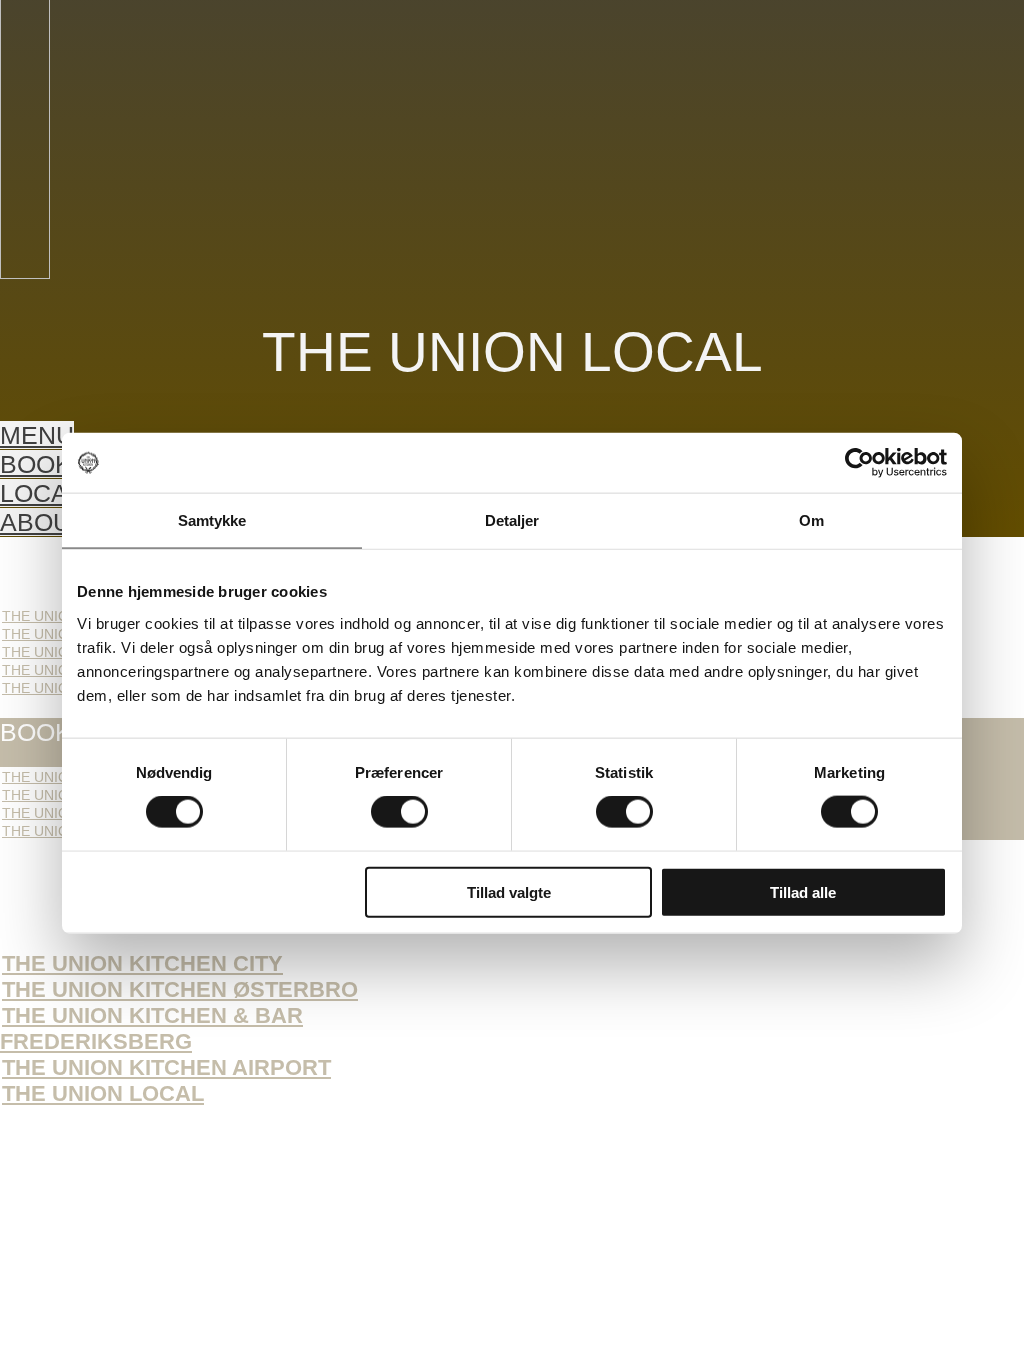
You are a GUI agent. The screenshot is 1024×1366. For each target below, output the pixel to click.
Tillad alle (803, 891)
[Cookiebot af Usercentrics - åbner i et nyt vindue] (859, 463)
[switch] (399, 812)
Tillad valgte (509, 891)
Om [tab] (811, 520)
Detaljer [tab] (512, 520)
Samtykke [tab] (212, 520)
